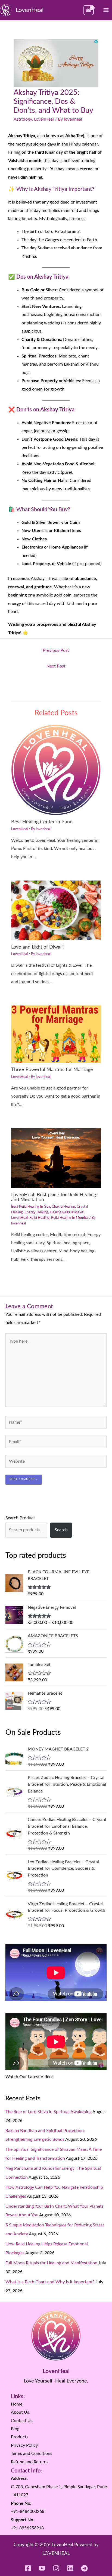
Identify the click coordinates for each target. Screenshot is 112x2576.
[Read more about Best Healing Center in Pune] (56, 769)
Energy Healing (36, 1212)
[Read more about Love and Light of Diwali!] (56, 910)
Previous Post (56, 650)
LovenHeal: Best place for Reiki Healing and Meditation (54, 1197)
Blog (15, 2429)
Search (61, 1530)
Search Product (20, 1518)
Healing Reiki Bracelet (67, 1212)
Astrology (23, 119)
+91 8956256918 (27, 2528)
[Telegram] (84, 2568)
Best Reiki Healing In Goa (31, 1207)
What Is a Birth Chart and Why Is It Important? (50, 2282)
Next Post (56, 666)
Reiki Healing (39, 1218)
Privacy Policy (24, 2445)
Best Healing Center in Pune (42, 822)
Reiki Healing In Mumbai (70, 1218)
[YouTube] (42, 2568)
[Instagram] (56, 2568)
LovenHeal (30, 10)
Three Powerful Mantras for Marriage (52, 1070)
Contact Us (22, 2421)
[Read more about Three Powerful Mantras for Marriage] (56, 1034)
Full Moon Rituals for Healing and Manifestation (51, 2263)
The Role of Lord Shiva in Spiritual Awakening (49, 2112)
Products (20, 2437)
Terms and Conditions (32, 2454)
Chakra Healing (63, 1207)
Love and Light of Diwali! (38, 947)
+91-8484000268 (28, 2511)
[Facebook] (28, 2568)
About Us (20, 2412)
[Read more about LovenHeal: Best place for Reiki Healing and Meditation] (56, 1158)
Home (17, 2404)
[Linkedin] (70, 2568)
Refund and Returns (30, 2462)
